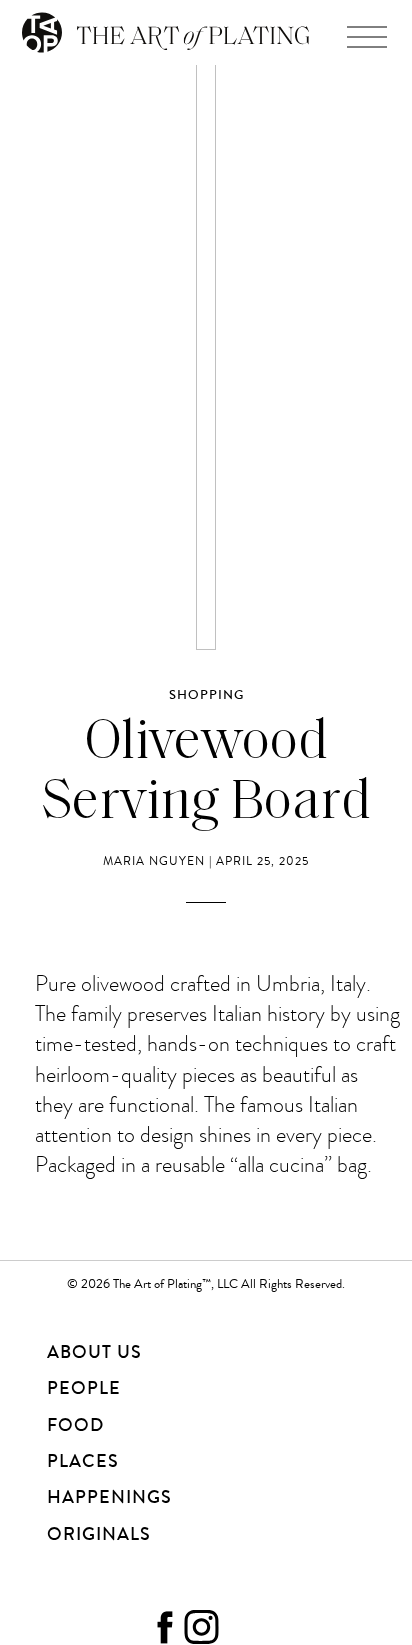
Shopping (206, 694)
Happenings (109, 1497)
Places (83, 1461)
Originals (99, 1534)
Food (75, 1425)
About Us (94, 1352)
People (84, 1388)
